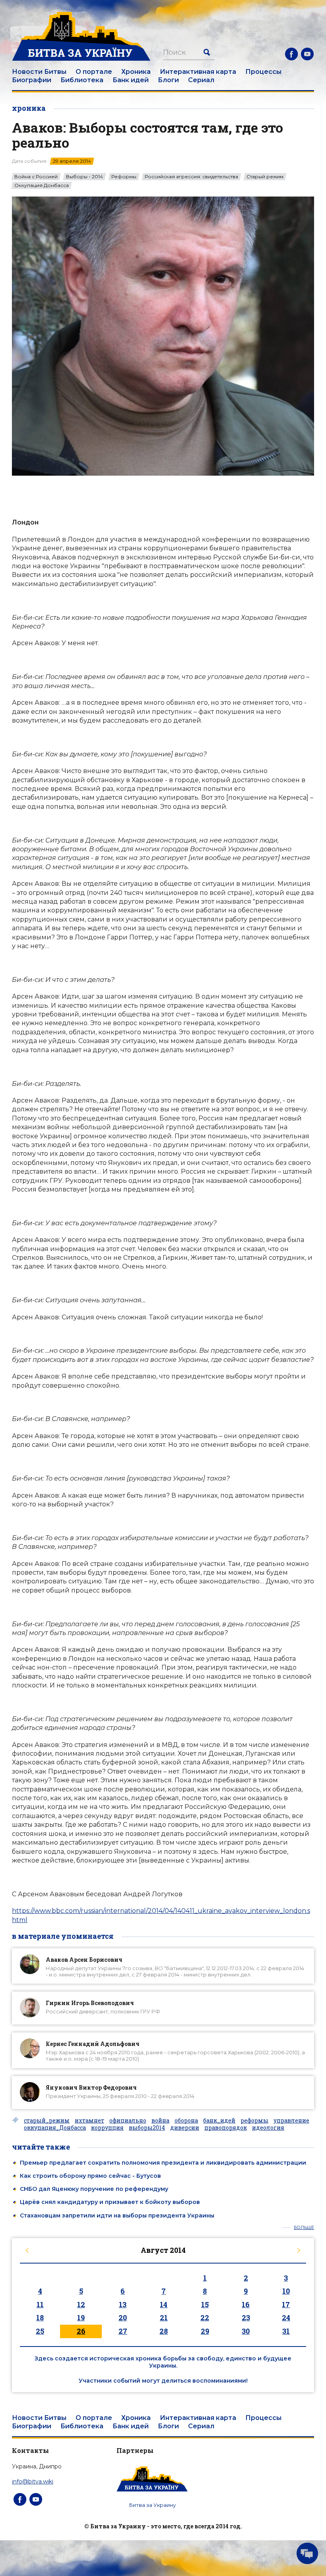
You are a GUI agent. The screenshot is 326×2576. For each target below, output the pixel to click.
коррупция (107, 2128)
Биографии (32, 80)
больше (304, 2228)
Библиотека (82, 80)
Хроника (136, 72)
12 (81, 2304)
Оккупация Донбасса (42, 185)
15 (205, 2304)
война (160, 2121)
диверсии (185, 2128)
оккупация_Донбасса (55, 2128)
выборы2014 (147, 2128)
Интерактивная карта (198, 72)
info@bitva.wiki (33, 2482)
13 (123, 2304)
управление (291, 2121)
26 (81, 2331)
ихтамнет (89, 2121)
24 (286, 2318)
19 (81, 2318)
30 (246, 2331)
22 (205, 2318)
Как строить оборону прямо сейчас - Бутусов (90, 2176)
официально (128, 2121)
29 (205, 2331)
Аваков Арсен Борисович (84, 1960)
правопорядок (226, 2128)
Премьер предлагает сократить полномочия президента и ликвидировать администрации (163, 2163)
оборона (186, 2121)
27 (123, 2331)
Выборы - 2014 (84, 177)
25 (40, 2331)
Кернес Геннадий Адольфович (93, 2044)
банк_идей (219, 2121)
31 (286, 2331)
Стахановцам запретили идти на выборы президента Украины (117, 2215)
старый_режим (47, 2121)
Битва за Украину (152, 2505)
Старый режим (265, 177)
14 (164, 2304)
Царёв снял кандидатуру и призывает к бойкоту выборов (110, 2202)
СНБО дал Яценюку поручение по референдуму (94, 2189)
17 (286, 2304)
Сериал (201, 80)
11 (40, 2304)
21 (164, 2318)
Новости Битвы (39, 72)
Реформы (124, 177)
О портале (94, 72)
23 (246, 2318)
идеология (268, 2128)
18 (40, 2318)
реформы (254, 2121)
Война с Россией (36, 177)
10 (286, 2291)
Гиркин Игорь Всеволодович (90, 2003)
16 (246, 2304)
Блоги (168, 80)
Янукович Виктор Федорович (91, 2087)
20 (123, 2318)
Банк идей (131, 80)
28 (164, 2331)
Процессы (263, 72)
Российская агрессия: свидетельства (191, 177)
